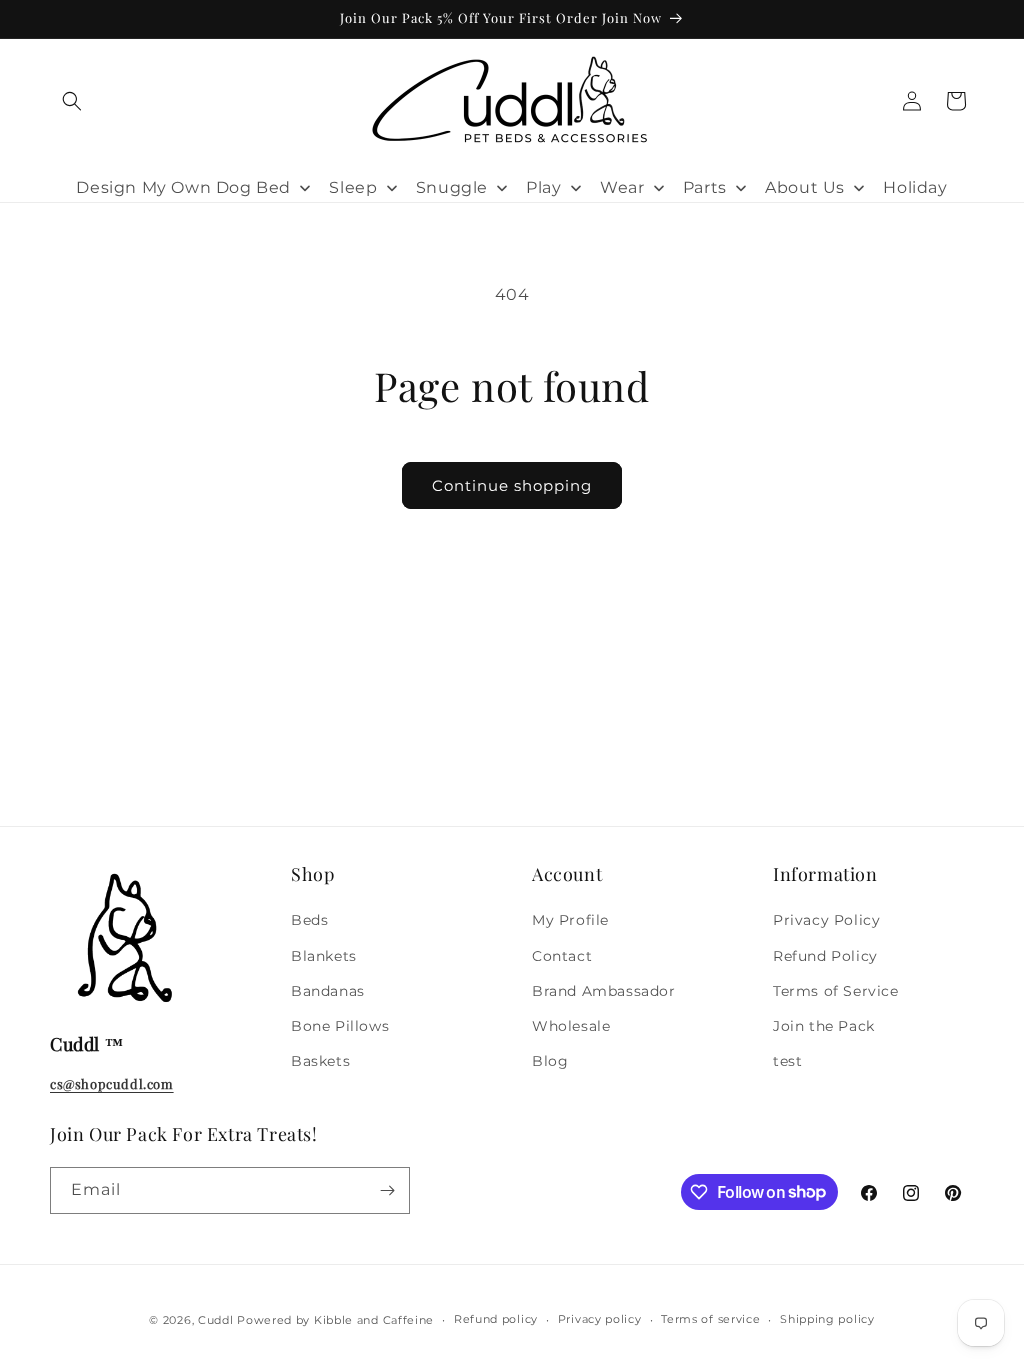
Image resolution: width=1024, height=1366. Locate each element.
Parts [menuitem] (705, 187)
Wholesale (571, 1026)
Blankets (324, 956)
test (787, 1061)
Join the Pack (824, 1026)
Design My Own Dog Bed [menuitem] (183, 187)
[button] (72, 101)
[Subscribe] (387, 1190)
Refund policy (496, 1319)
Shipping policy (827, 1319)
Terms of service (710, 1319)
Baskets (320, 1061)
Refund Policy (825, 956)
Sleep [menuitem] (353, 187)
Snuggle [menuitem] (452, 187)
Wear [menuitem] (622, 187)
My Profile (570, 920)
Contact (562, 956)
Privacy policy (600, 1319)
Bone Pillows (340, 1026)
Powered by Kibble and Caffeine (335, 1320)
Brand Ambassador (604, 991)
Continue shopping (512, 485)
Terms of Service (836, 991)
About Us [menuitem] (805, 187)
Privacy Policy (826, 920)
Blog (550, 1061)
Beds (309, 920)
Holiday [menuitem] (915, 187)
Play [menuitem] (543, 187)
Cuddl (216, 1320)
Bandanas (328, 991)
